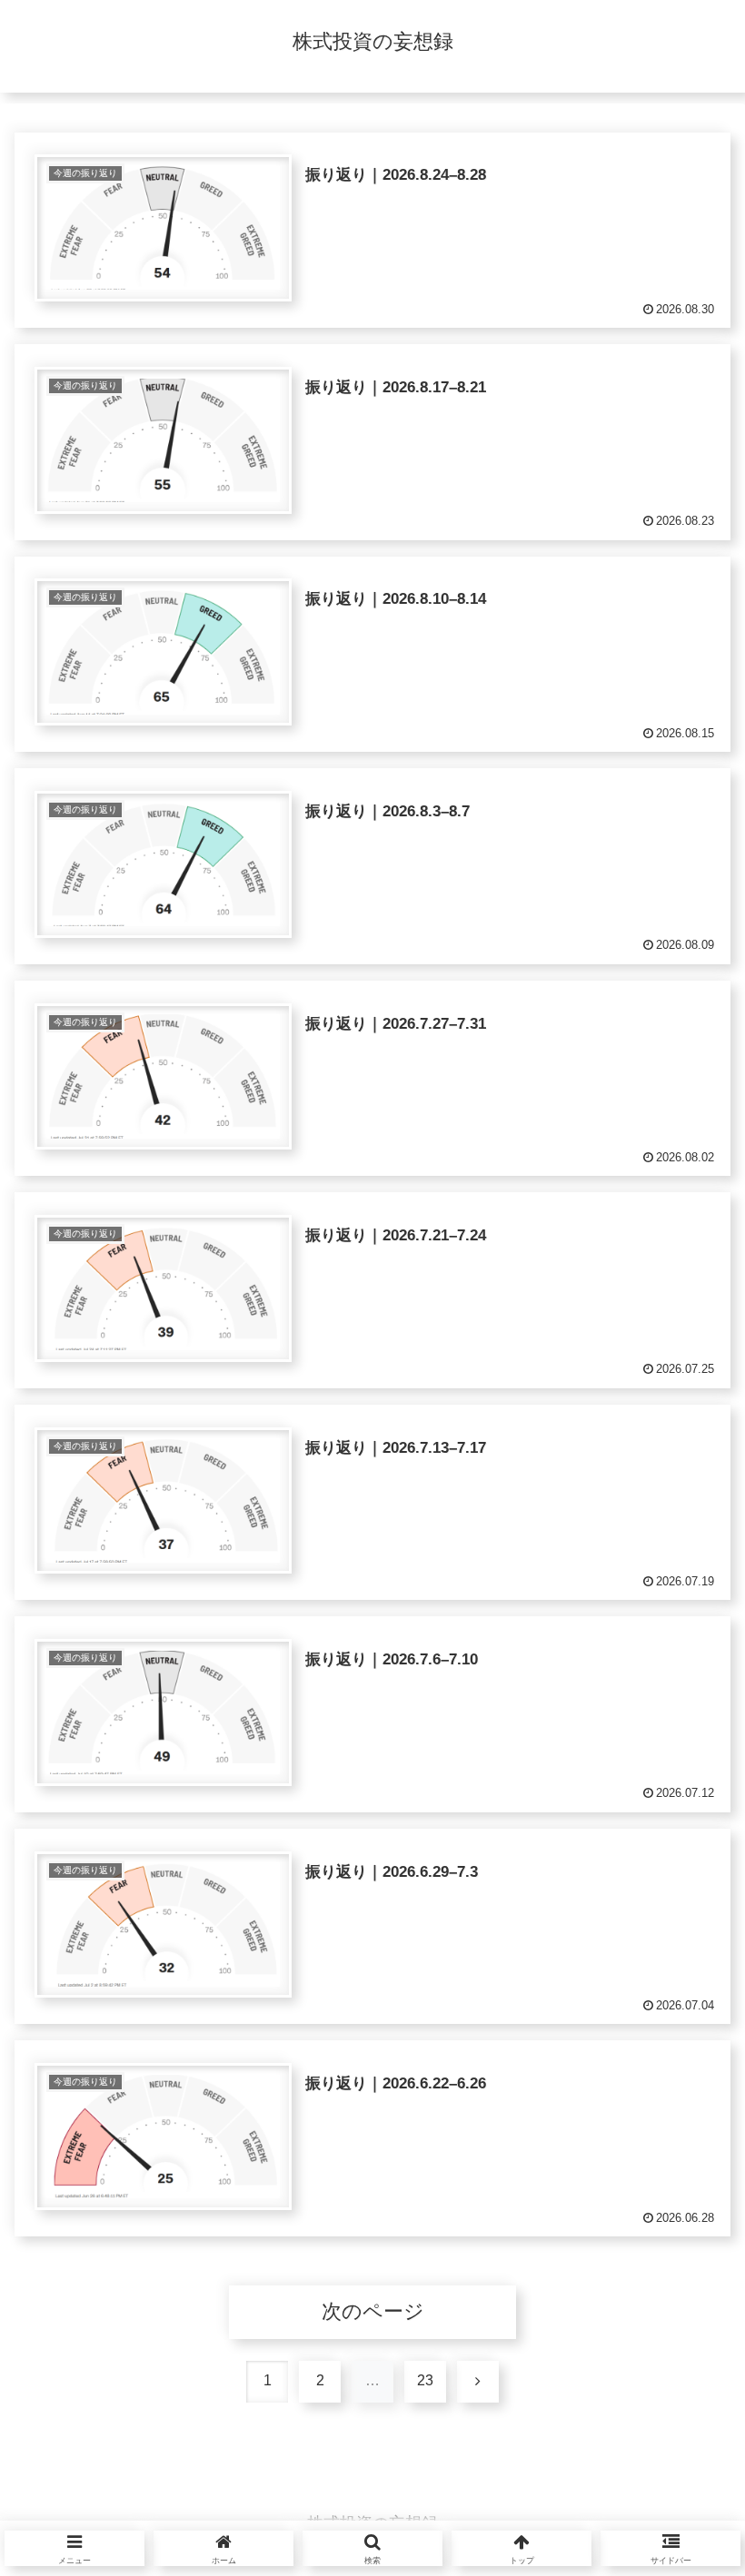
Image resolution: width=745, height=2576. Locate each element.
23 (425, 2380)
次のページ (373, 2311)
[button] (677, 2527)
